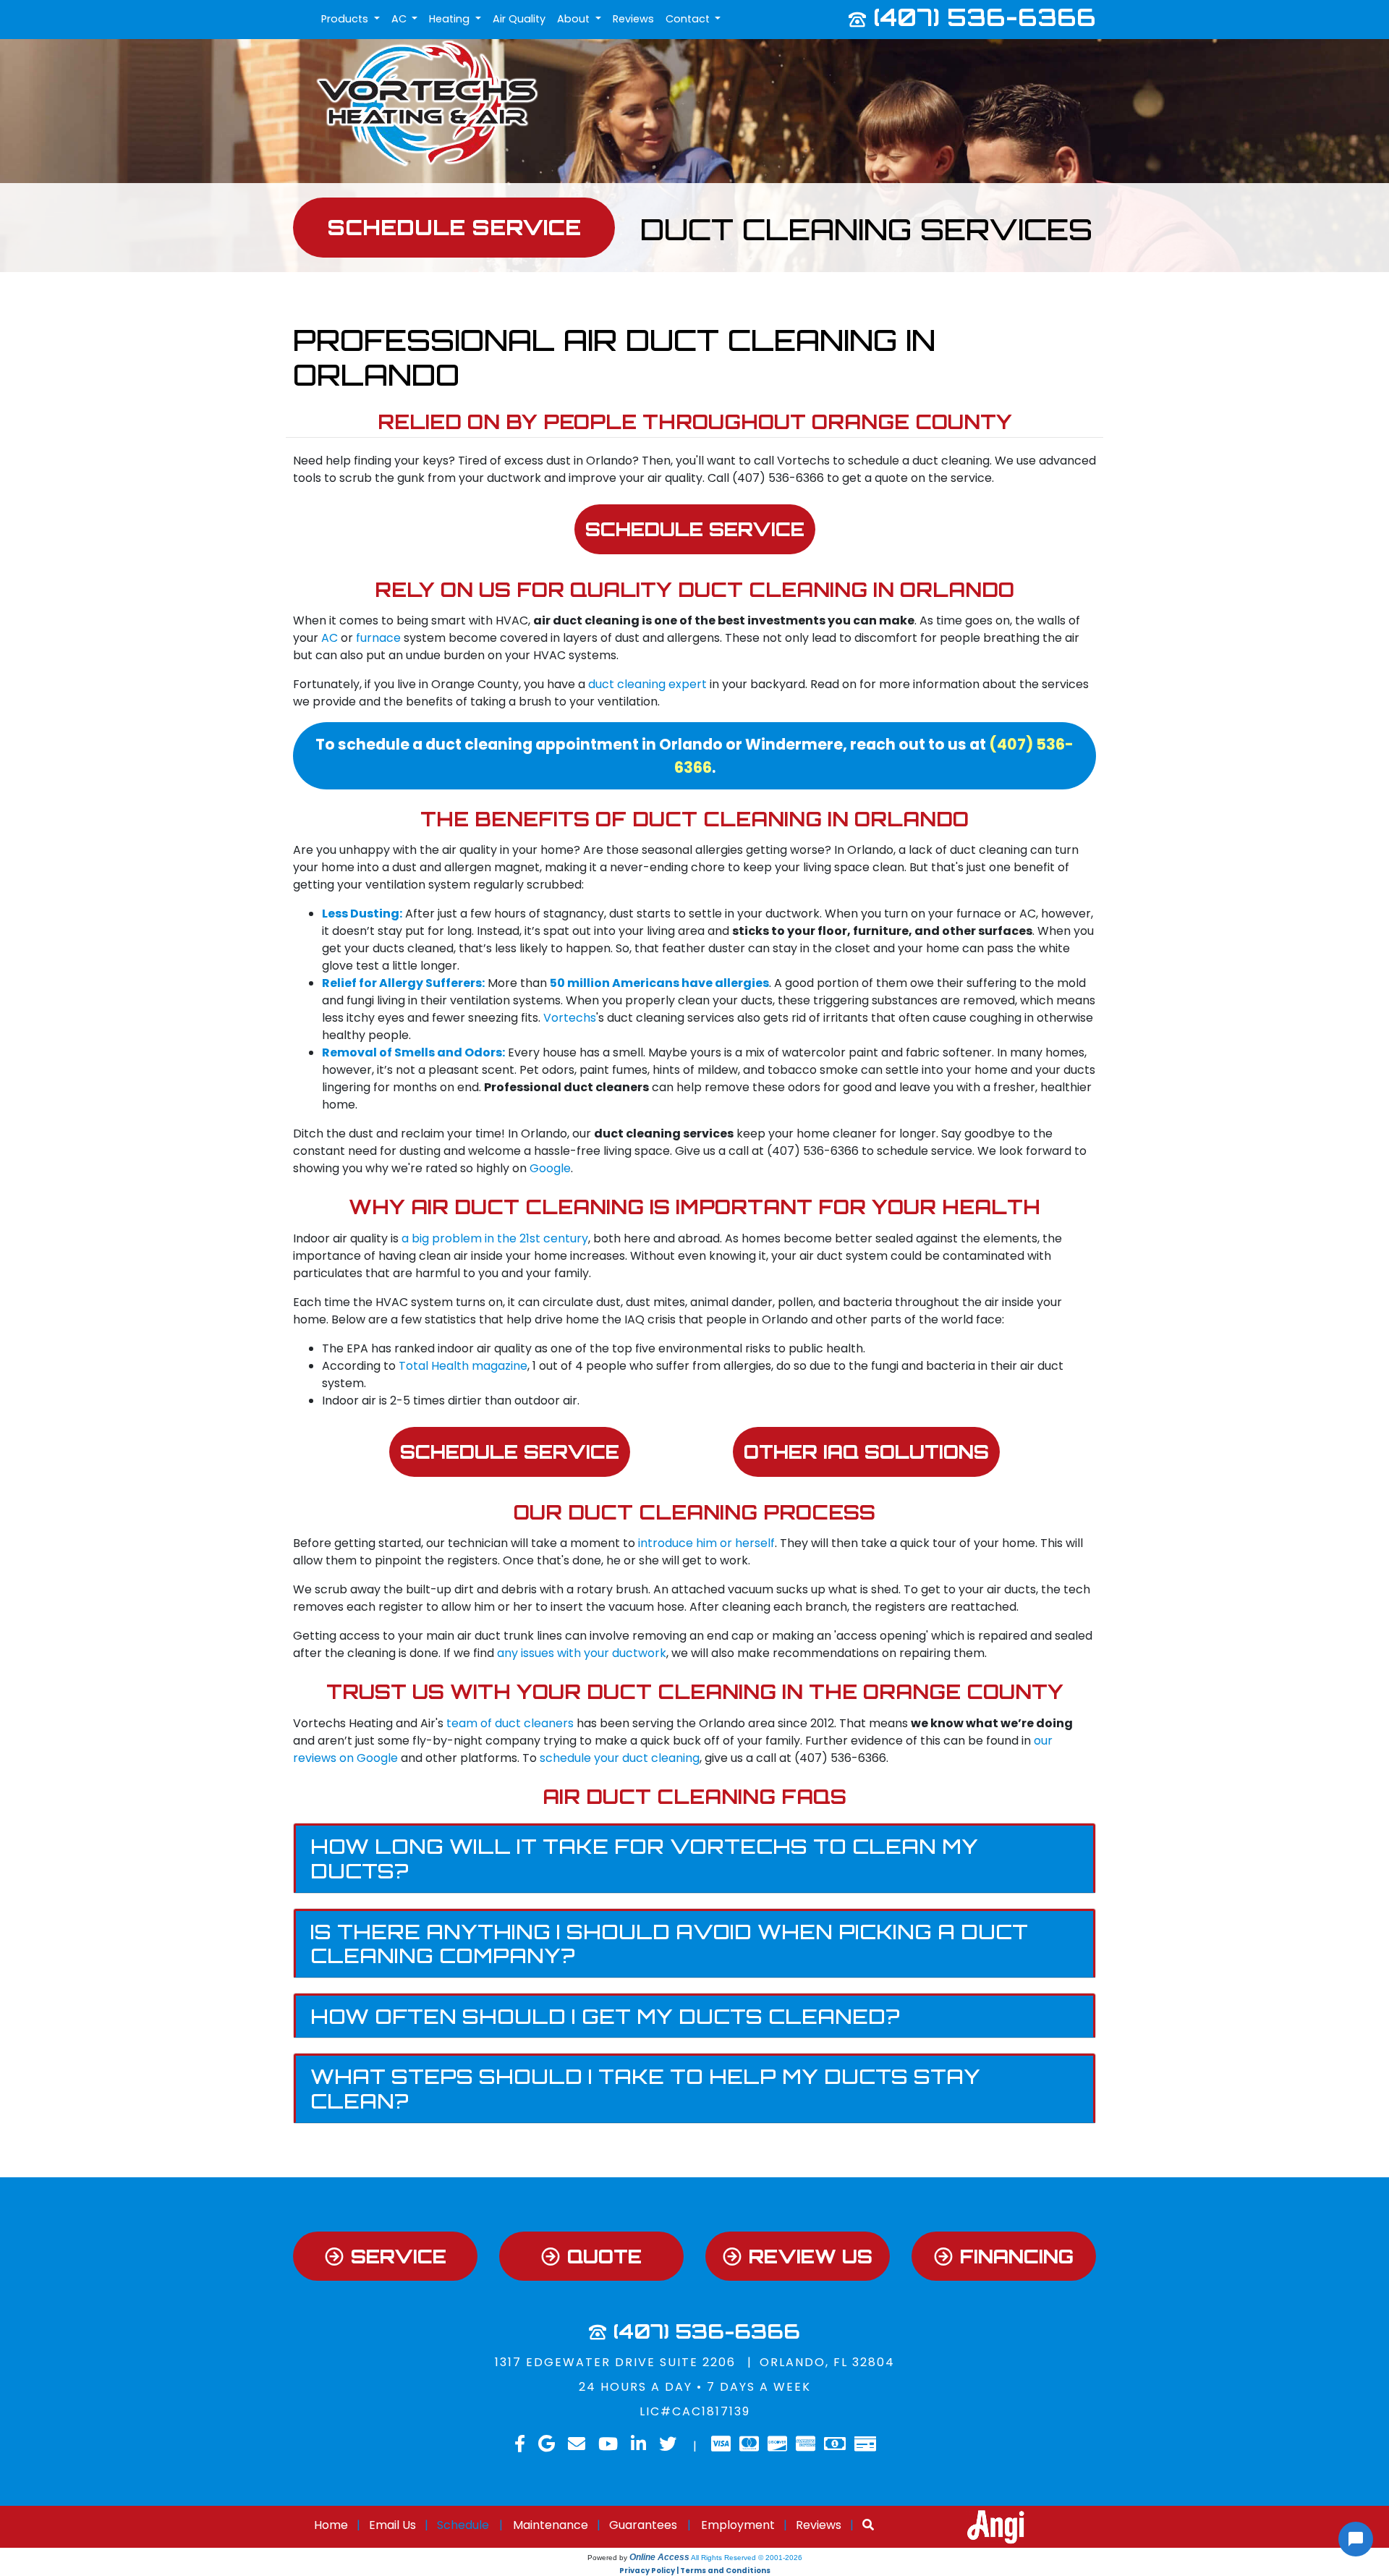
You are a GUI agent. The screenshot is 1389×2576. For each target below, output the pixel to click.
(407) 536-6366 (985, 17)
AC (330, 638)
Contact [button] (689, 19)
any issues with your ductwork (582, 1653)
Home (331, 2525)
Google (550, 1168)
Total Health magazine (463, 1366)
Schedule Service (695, 529)
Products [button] (346, 19)
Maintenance (551, 2525)
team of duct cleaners (510, 1723)
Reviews (633, 19)
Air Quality (519, 19)
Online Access (659, 2557)
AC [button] (400, 19)
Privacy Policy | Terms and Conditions (695, 2571)
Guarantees (643, 2525)
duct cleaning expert (647, 684)
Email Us (392, 2525)
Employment (738, 2525)
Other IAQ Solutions (866, 1452)
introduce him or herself (706, 1543)
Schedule (463, 2525)
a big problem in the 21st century (495, 1238)
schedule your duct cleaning (620, 1758)
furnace (378, 638)
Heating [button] (451, 19)
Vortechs (570, 1018)
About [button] (575, 19)
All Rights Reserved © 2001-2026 (747, 2558)
